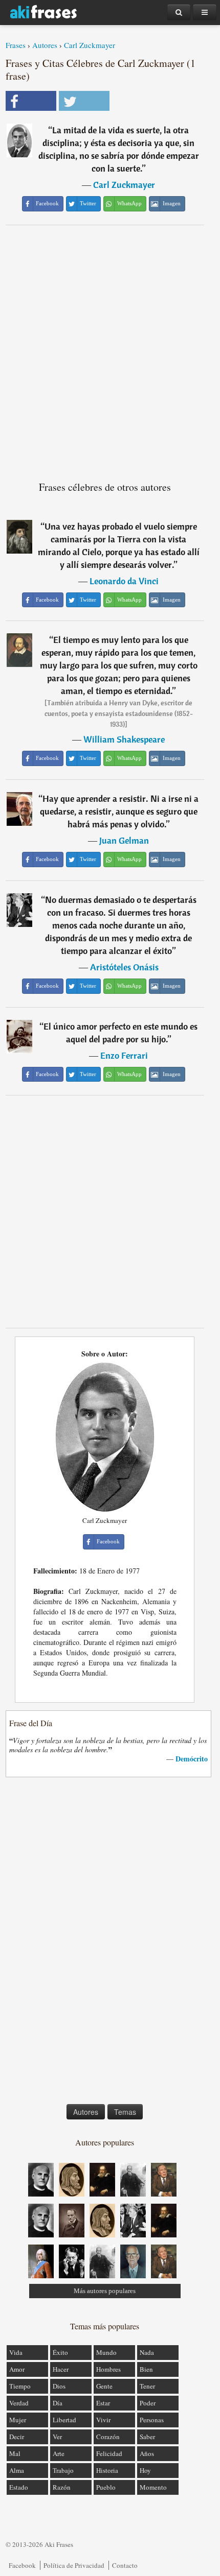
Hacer (61, 2369)
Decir (17, 2437)
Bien (146, 2369)
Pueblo (106, 2487)
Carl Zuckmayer (90, 45)
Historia (107, 2470)
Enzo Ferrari (124, 1055)
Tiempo (20, 2386)
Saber (147, 2437)
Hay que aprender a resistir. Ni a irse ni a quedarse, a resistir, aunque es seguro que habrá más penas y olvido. (119, 811)
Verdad (19, 2403)
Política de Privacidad (74, 2565)
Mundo (106, 2352)
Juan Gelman (124, 840)
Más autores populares (105, 2291)
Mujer (18, 2420)
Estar (103, 2403)
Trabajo (63, 2470)
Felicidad (109, 2453)
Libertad (64, 2420)
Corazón (108, 2437)
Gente (104, 2386)
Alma (17, 2470)
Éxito (60, 2352)
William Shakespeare (124, 739)
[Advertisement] (110, 349)
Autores (45, 45)
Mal (15, 2453)
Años (147, 2453)
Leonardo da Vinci (124, 581)
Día (58, 2403)
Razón (62, 2487)
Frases (16, 45)
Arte (59, 2453)
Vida (16, 2352)
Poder (148, 2403)
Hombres (108, 2369)
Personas (152, 2420)
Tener (147, 2386)
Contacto (125, 2565)
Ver (57, 2437)
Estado (19, 2487)
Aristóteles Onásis (124, 967)
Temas (125, 2112)
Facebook (22, 2565)
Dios (59, 2386)
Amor (17, 2369)
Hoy (145, 2470)
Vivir (103, 2420)
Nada (147, 2352)
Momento (153, 2487)
